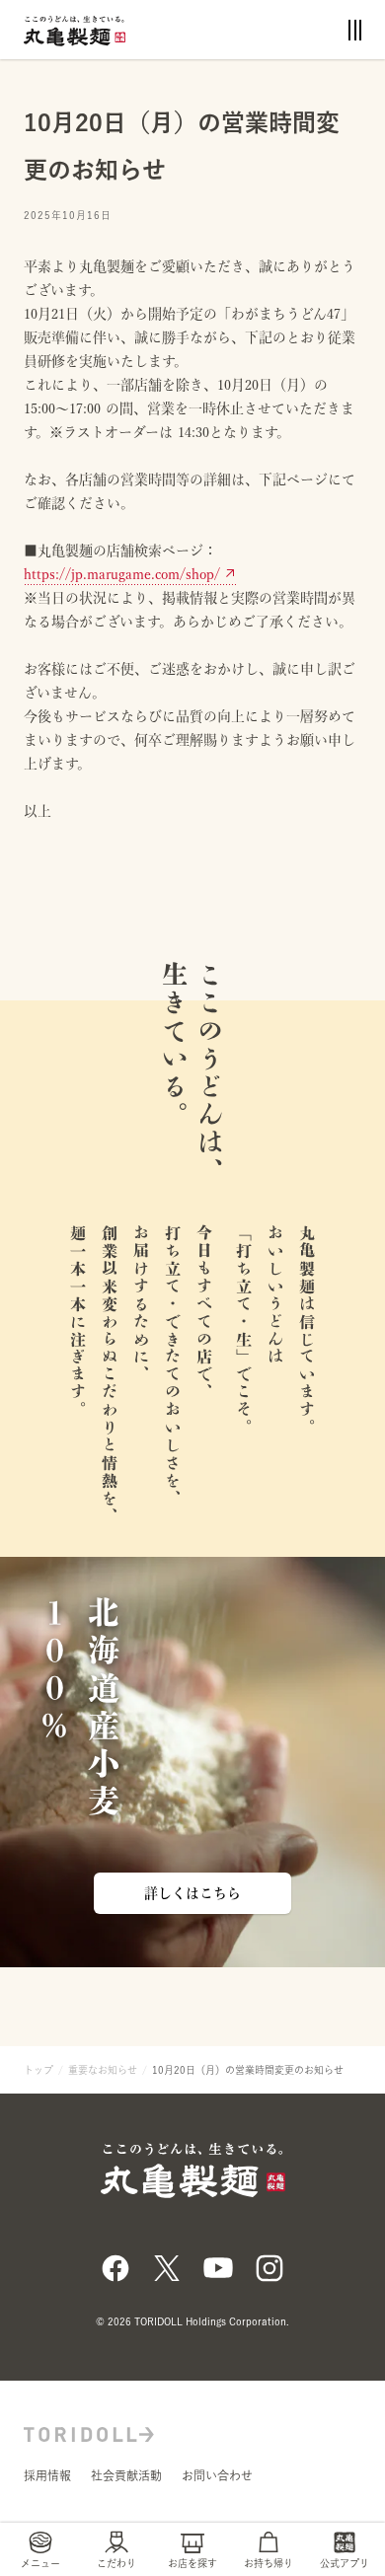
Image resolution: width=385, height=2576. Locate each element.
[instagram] (269, 2266)
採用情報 (47, 2475)
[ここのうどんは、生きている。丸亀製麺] (75, 29)
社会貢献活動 (126, 2475)
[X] (167, 2266)
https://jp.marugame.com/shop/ (122, 574)
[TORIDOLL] (89, 2432)
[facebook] (115, 2266)
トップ (38, 2070)
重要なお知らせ (103, 2070)
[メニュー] (355, 30)
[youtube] (218, 2266)
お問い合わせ (217, 2475)
